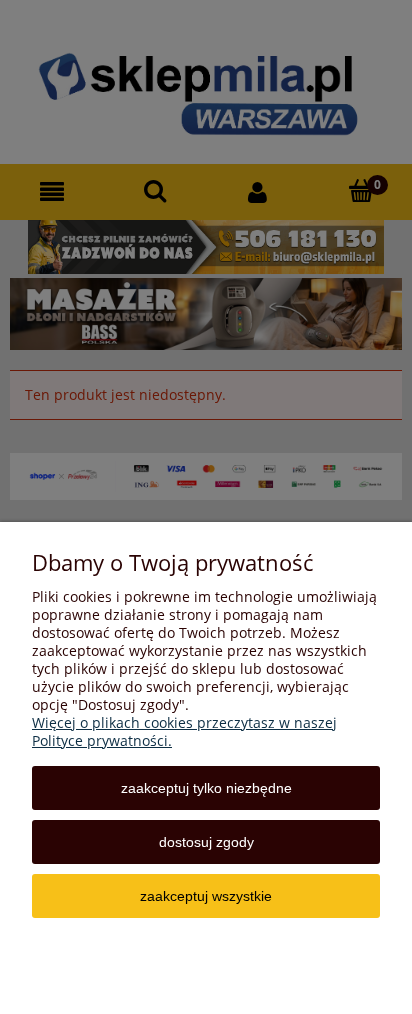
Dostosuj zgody (206, 842)
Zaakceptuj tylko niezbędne (206, 788)
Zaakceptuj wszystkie (206, 896)
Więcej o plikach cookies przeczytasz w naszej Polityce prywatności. (184, 731)
